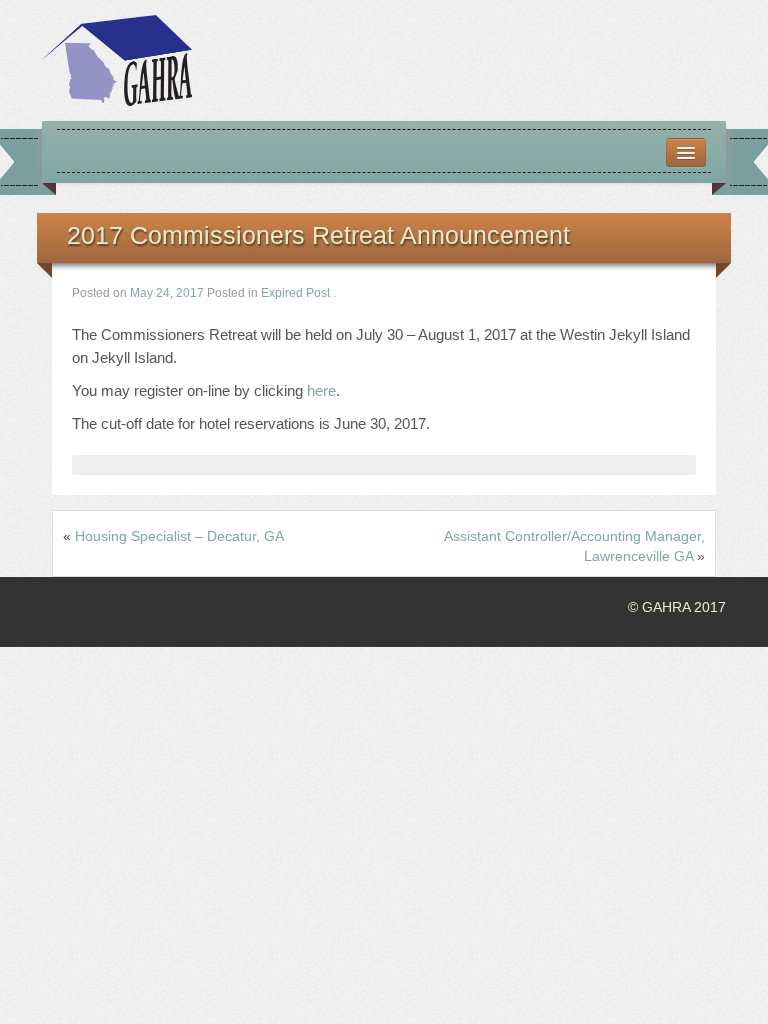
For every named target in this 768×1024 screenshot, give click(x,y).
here (321, 390)
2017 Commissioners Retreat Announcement (318, 235)
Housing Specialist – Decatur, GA (179, 536)
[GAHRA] (117, 59)
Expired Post (295, 293)
